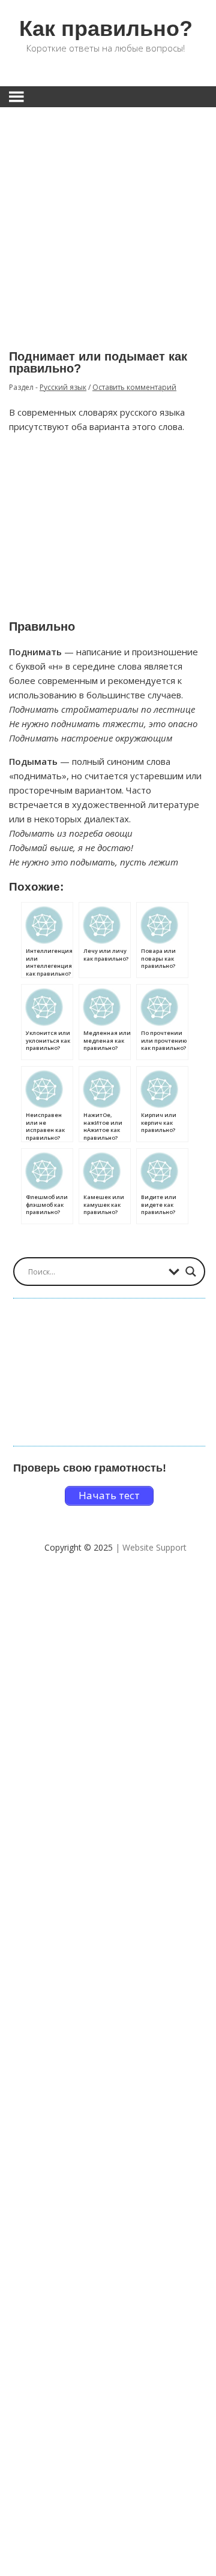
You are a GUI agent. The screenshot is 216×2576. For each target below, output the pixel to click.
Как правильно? (106, 28)
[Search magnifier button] (191, 1272)
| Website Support (151, 1547)
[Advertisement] (108, 220)
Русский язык (63, 387)
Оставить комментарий (134, 387)
